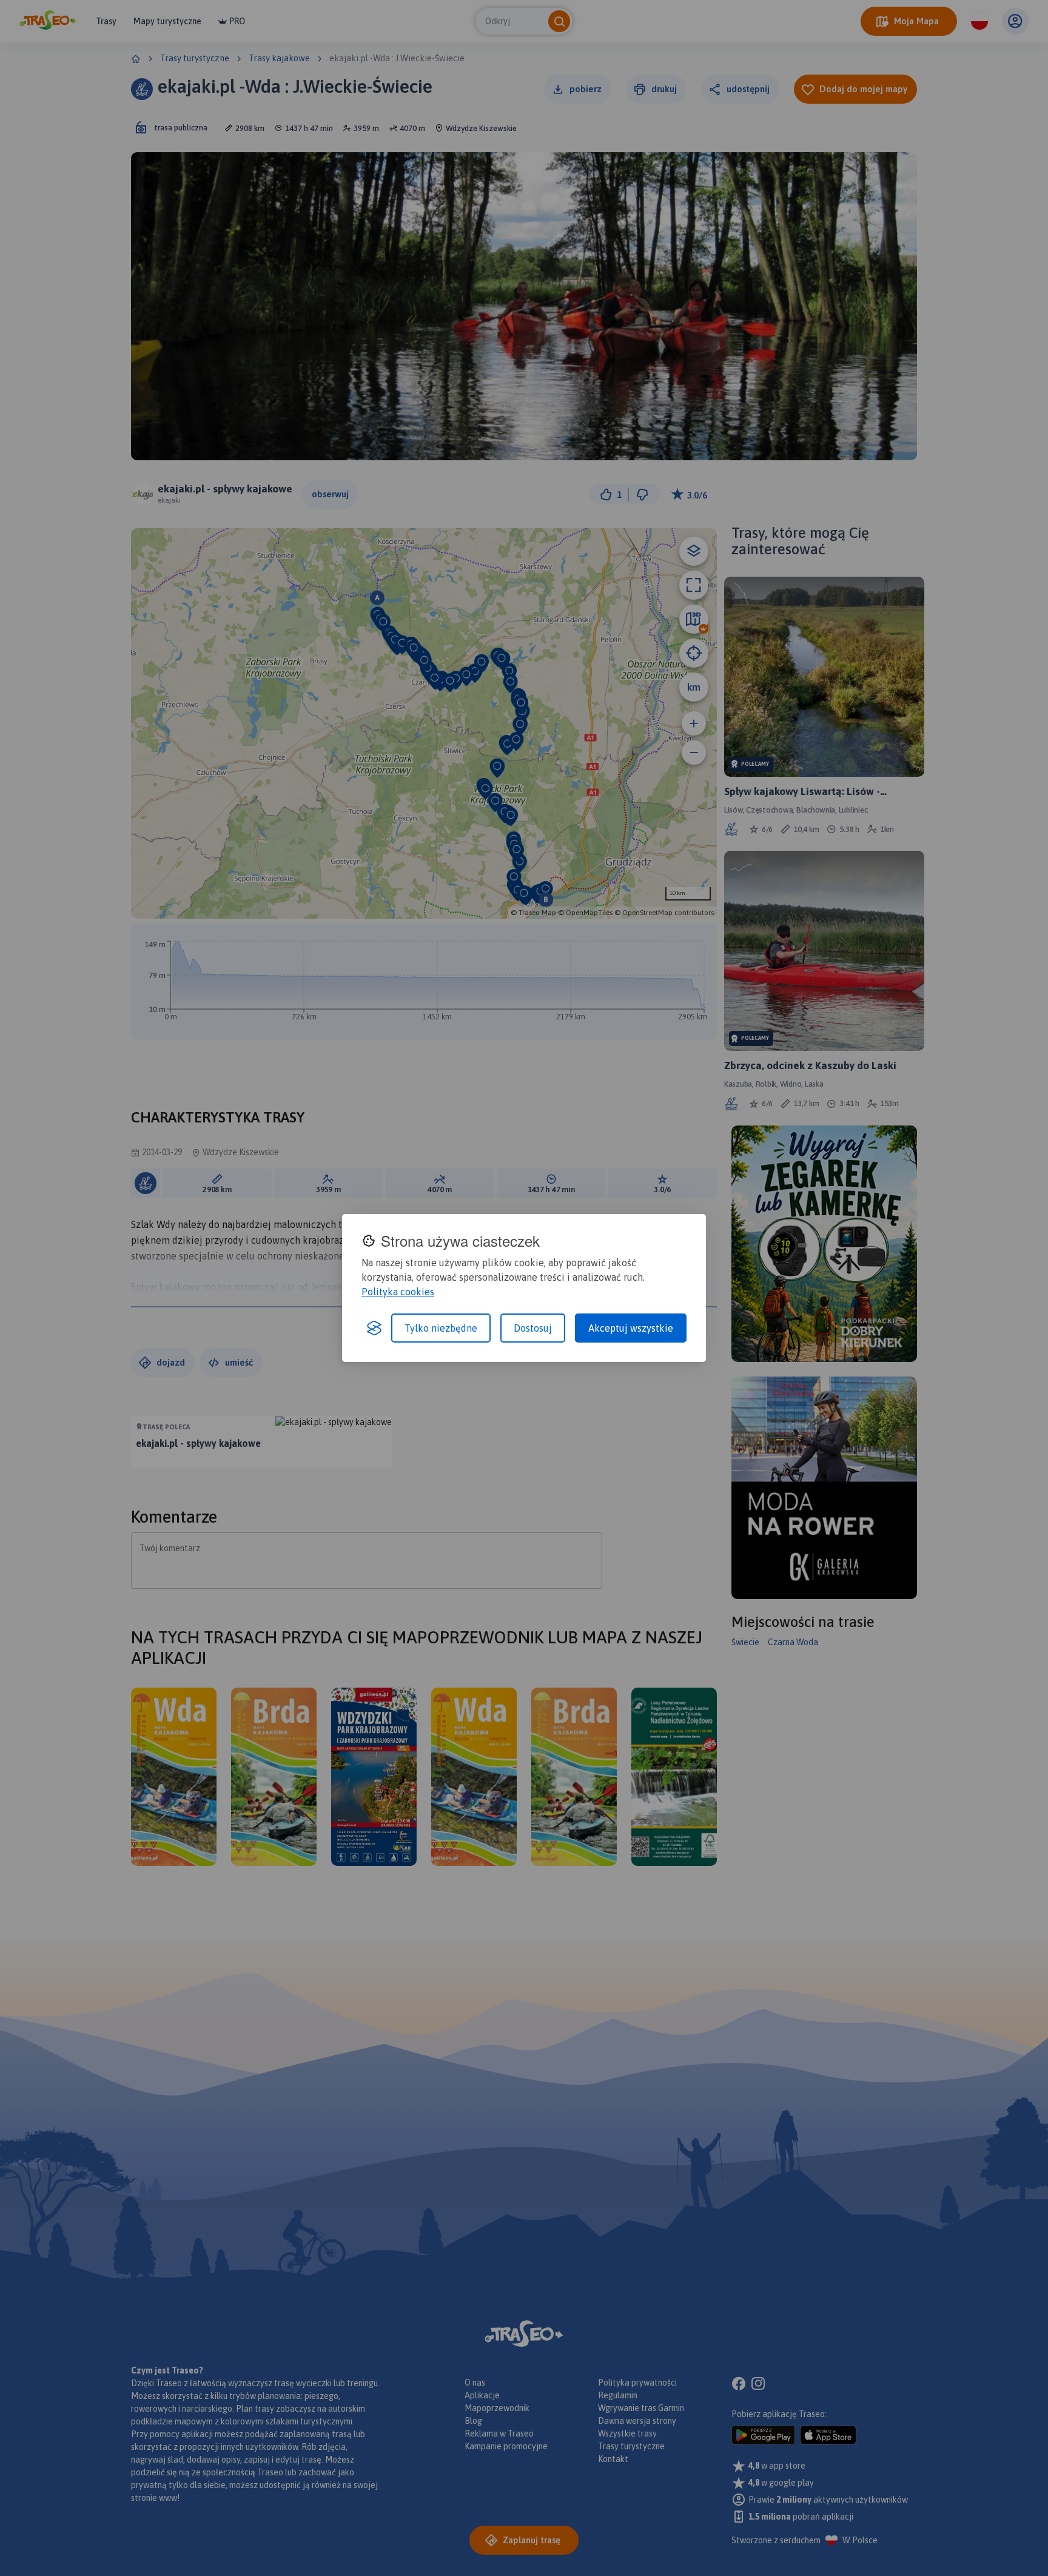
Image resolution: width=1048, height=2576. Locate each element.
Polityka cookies (398, 1292)
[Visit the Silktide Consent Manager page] (374, 1328)
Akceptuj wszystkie (631, 1328)
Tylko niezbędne (441, 1328)
